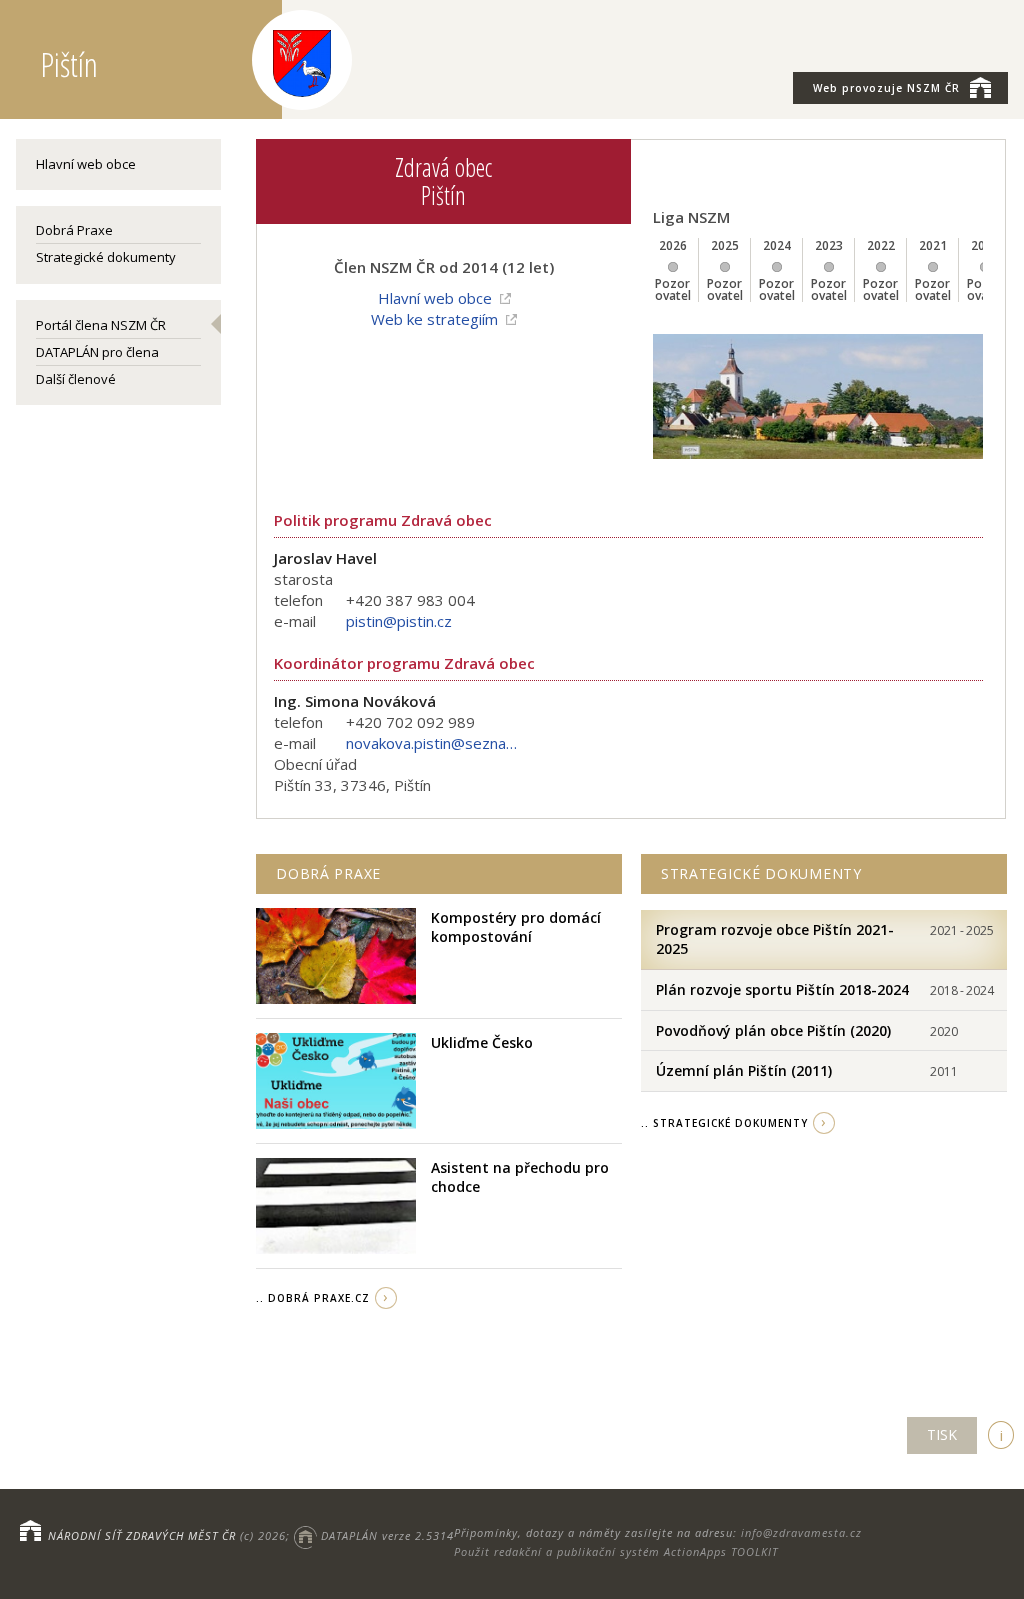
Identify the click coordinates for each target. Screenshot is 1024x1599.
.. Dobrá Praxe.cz (313, 1298)
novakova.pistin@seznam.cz (436, 743)
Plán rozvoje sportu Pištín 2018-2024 (782, 989)
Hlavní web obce (86, 164)
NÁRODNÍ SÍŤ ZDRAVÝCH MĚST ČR (142, 1535)
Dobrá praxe (328, 873)
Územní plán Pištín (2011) (744, 1070)
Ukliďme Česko (482, 1042)
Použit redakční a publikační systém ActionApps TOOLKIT (616, 1551)
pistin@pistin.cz (399, 621)
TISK (942, 1434)
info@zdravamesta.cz (801, 1532)
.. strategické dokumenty (724, 1123)
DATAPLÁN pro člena (97, 352)
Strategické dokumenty (106, 257)
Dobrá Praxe (74, 230)
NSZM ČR (886, 88)
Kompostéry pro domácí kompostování (516, 927)
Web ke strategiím (434, 319)
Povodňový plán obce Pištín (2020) (773, 1030)
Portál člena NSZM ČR (101, 325)
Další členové (76, 379)
